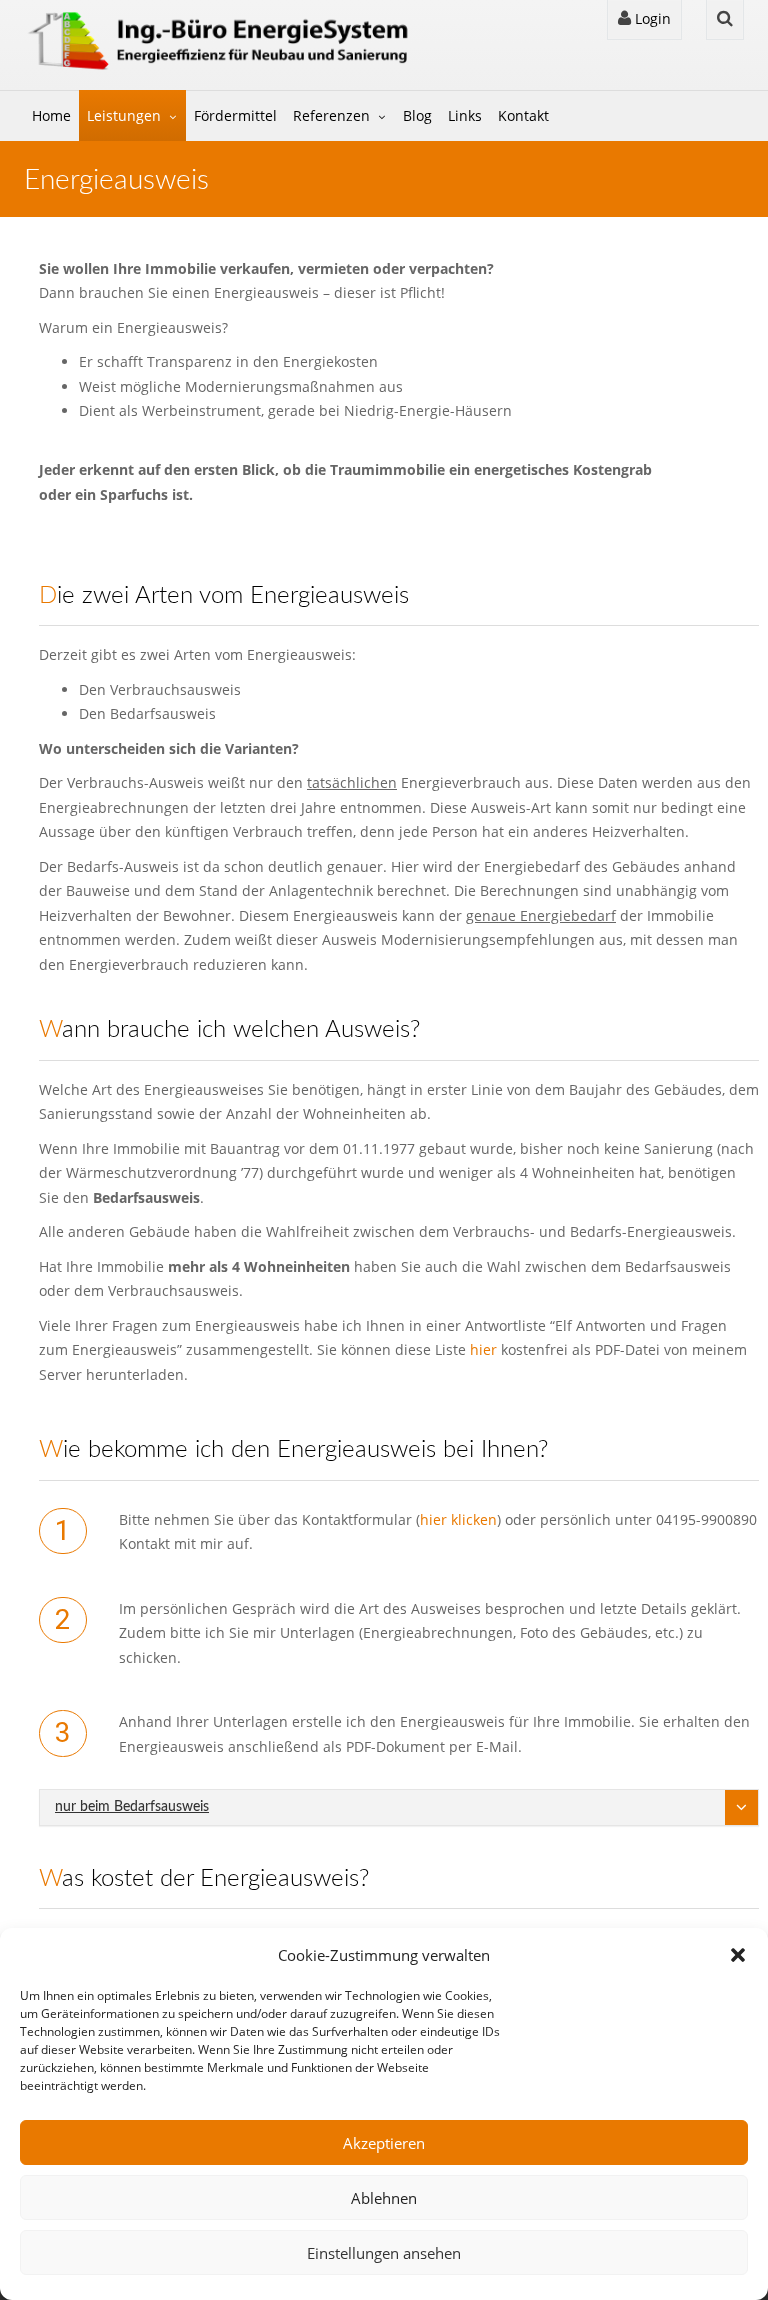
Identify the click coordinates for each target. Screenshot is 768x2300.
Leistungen (124, 115)
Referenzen (331, 115)
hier (483, 1349)
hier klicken (458, 1519)
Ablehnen (384, 2198)
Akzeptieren (384, 2143)
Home (51, 115)
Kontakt (523, 115)
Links (465, 115)
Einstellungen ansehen (384, 2253)
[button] (738, 1955)
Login (651, 18)
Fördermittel (235, 115)
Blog (417, 115)
